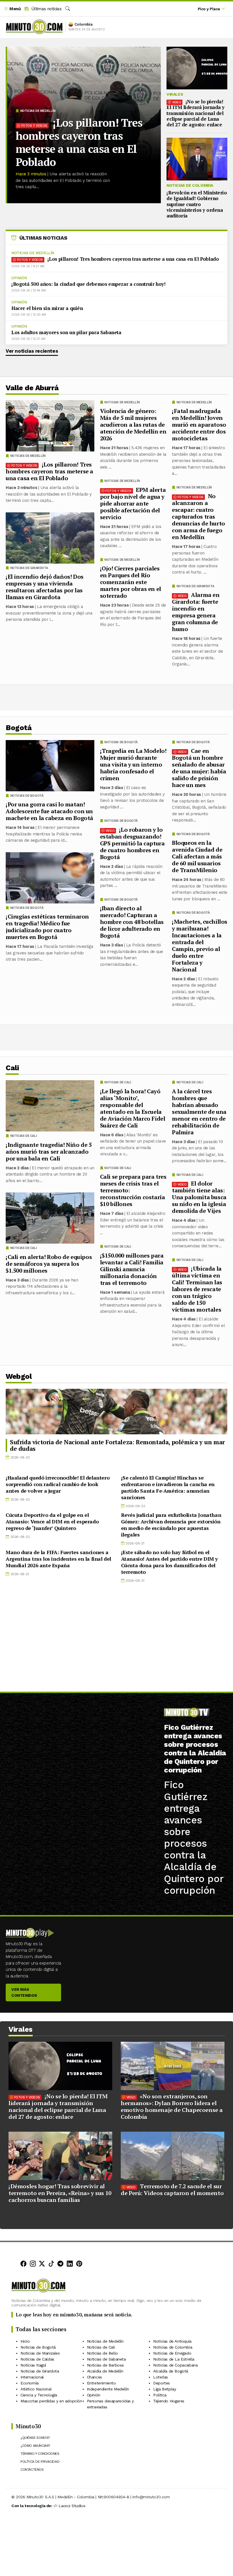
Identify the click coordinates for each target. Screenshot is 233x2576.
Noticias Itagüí (33, 2365)
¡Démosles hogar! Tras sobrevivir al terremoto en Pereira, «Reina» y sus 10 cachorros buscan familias (60, 2193)
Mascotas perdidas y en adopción (51, 2401)
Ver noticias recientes (32, 351)
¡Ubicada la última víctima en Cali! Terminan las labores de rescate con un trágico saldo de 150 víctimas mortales (197, 1289)
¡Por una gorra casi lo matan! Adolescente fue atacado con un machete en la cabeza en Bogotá (49, 811)
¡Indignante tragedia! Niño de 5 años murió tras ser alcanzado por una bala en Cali (49, 1152)
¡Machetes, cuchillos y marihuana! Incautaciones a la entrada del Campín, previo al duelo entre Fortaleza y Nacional (200, 945)
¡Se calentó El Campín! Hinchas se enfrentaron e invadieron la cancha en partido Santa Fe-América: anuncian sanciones (168, 1487)
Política (160, 2395)
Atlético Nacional (36, 2389)
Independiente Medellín (108, 2389)
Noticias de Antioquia (172, 2341)
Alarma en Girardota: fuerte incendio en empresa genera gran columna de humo (196, 612)
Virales (175, 94)
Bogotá (19, 728)
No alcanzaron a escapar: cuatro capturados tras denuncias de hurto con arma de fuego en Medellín (198, 516)
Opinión (19, 278)
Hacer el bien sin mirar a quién (47, 308)
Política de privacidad (40, 2462)
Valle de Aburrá (32, 388)
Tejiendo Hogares (169, 2401)
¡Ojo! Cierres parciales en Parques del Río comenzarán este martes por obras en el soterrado (131, 582)
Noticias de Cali (190, 1082)
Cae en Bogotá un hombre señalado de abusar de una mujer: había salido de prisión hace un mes (199, 768)
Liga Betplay (165, 2389)
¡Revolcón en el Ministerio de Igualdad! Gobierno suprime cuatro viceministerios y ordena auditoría (197, 204)
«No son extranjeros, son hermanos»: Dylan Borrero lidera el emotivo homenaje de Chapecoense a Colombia (172, 2106)
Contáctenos (32, 2470)
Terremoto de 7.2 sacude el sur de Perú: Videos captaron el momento (172, 2190)
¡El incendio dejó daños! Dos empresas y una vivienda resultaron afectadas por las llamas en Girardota (45, 587)
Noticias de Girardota (195, 586)
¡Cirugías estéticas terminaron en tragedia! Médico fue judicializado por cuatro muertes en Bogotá (47, 927)
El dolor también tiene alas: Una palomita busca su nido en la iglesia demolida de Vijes (199, 1197)
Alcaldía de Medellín (105, 2371)
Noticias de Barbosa (105, 2365)
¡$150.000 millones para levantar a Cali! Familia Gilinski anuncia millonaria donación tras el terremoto (132, 1269)
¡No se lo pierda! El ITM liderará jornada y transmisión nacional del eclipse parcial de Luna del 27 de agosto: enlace (195, 113)
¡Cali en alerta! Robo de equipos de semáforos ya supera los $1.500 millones (49, 1264)
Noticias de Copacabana (175, 2365)
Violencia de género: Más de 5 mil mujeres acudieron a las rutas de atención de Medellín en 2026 (133, 425)
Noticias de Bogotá (193, 742)
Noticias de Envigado (172, 2353)
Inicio (25, 2341)
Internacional (32, 2377)
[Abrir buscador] (68, 9)
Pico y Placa (209, 9)
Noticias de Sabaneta (106, 2359)
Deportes (162, 2383)
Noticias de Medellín (38, 111)
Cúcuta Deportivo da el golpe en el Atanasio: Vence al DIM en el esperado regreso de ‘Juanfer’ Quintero (52, 1521)
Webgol (19, 1376)
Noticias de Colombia (190, 185)
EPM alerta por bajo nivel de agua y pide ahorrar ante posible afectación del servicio (133, 503)
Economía (30, 2383)
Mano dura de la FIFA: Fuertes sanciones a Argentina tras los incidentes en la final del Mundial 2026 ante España (58, 1559)
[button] (12, 9)
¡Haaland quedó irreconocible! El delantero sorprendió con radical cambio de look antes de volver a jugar (58, 1484)
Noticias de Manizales (40, 2353)
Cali (12, 1068)
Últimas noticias (46, 9)
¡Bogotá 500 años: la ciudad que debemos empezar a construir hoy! (88, 284)
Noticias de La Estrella (174, 2359)
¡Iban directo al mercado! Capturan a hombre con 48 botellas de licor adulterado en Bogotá (132, 922)
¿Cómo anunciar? (35, 2446)
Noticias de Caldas (37, 2359)
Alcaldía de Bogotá (171, 2371)
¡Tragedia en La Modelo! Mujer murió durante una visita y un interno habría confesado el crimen (133, 764)
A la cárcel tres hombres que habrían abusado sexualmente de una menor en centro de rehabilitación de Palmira (199, 1112)
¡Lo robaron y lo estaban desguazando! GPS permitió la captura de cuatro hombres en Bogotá (132, 843)
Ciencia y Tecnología (39, 2395)
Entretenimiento (101, 2383)
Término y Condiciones (40, 2454)
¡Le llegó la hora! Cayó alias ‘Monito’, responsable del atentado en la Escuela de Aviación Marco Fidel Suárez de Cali (133, 1108)
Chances (94, 2377)
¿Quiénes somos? (35, 2438)
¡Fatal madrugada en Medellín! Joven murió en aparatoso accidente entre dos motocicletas (199, 425)
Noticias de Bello (102, 2353)
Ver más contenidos (24, 1992)
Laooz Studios (72, 2506)
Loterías (161, 2377)
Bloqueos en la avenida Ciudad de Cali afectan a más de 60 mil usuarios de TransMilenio (197, 856)
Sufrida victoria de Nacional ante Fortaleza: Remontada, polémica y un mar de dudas (117, 1445)
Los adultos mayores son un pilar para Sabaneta (66, 332)
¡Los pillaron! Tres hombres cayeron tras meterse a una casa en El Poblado (79, 142)
